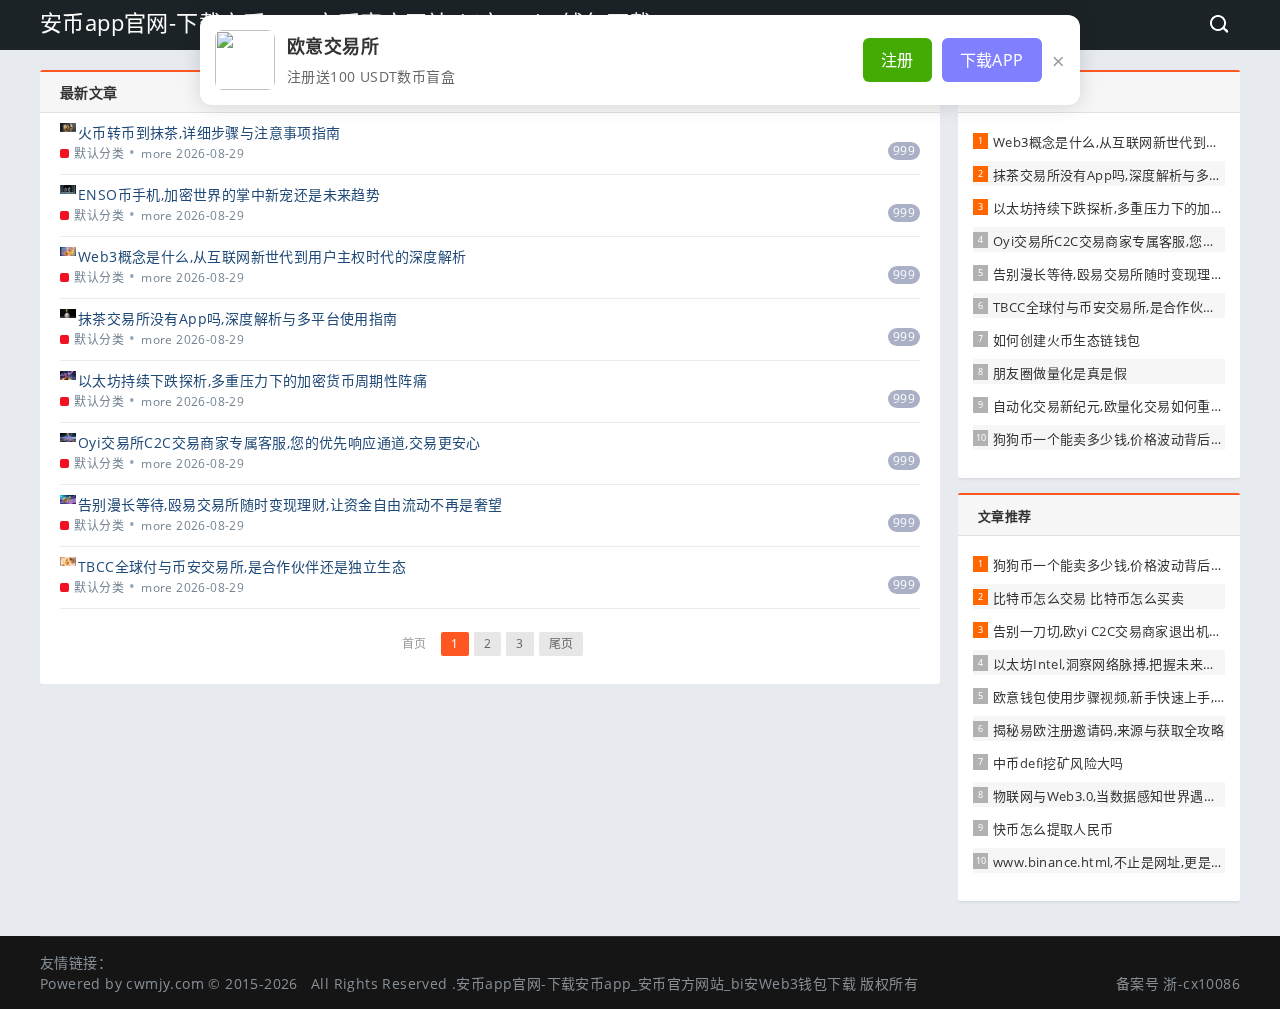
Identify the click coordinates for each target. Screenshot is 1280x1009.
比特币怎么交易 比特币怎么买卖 (1088, 598)
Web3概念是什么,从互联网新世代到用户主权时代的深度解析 (272, 256)
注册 (897, 60)
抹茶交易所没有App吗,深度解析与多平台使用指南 (238, 318)
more (157, 153)
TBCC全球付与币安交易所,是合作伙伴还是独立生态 (242, 566)
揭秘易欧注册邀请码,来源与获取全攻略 (1108, 730)
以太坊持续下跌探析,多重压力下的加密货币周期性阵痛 (252, 380)
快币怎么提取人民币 (1053, 829)
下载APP (992, 60)
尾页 (561, 643)
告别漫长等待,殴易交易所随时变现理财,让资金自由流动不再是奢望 (290, 504)
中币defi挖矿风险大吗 (1058, 763)
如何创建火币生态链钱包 (1066, 340)
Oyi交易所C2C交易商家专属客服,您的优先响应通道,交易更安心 (279, 442)
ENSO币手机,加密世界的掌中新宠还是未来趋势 (229, 194)
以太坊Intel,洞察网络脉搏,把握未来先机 (1111, 664)
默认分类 (99, 153)
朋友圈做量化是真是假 (1060, 373)
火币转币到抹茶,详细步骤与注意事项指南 (209, 132)
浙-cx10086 (1201, 983)
